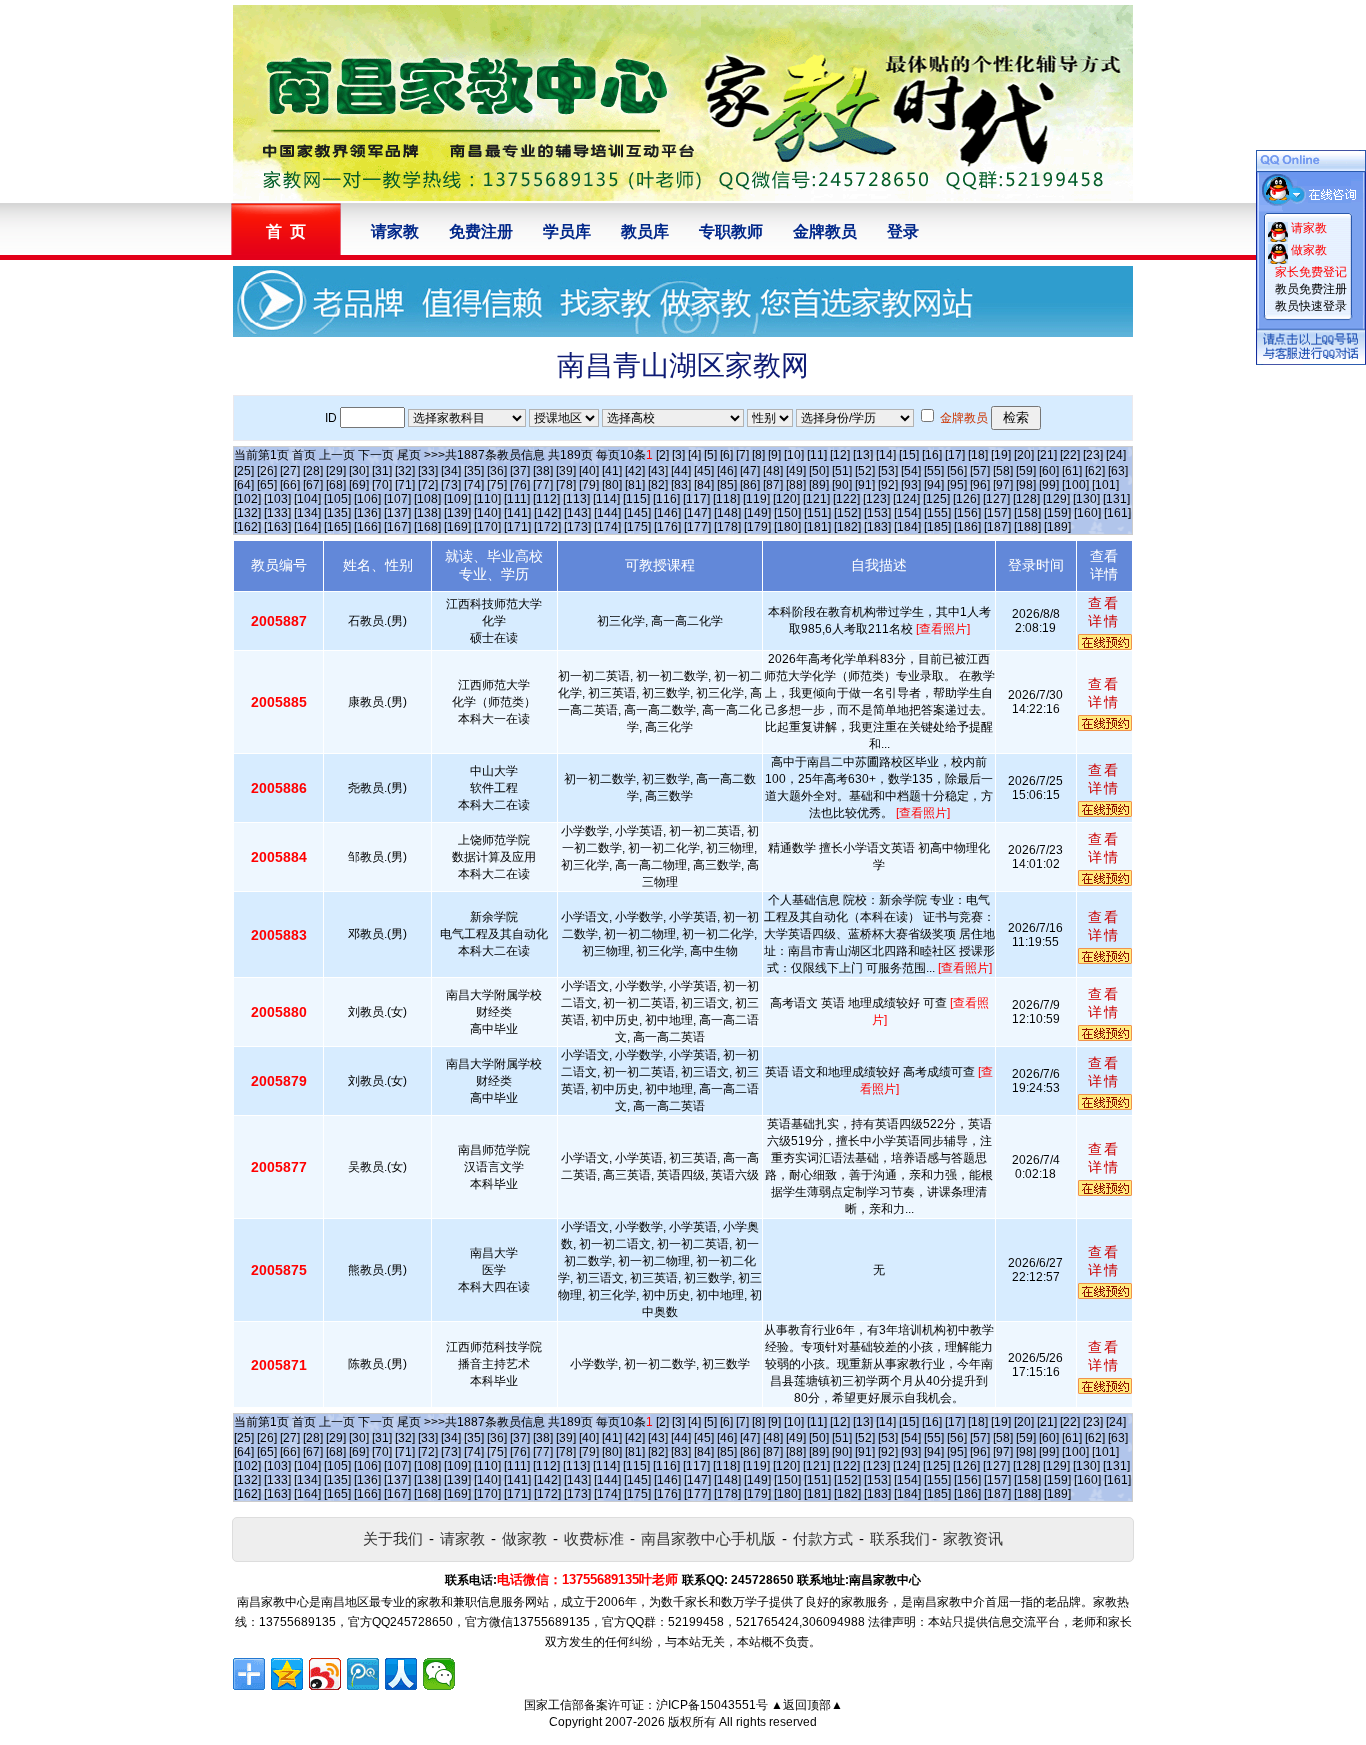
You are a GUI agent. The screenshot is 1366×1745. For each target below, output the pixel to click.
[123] (876, 499)
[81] (635, 485)
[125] (936, 499)
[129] (1056, 499)
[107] (397, 499)
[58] (1003, 471)
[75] (497, 485)
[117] (696, 499)
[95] (957, 485)
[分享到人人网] (401, 1674)
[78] (566, 485)
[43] (658, 471)
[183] (877, 527)
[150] (787, 513)
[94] (934, 485)
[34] (451, 471)
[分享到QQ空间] (287, 1674)
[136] (367, 513)
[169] (457, 527)
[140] (487, 513)
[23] (1093, 455)
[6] (726, 455)
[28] (313, 471)
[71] (405, 485)
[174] (607, 527)
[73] (451, 485)
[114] (606, 499)
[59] (1026, 471)
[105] (337, 499)
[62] (1095, 471)
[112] (546, 499)
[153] (877, 513)
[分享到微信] (439, 1674)
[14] (886, 455)
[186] (967, 527)
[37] (520, 471)
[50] (819, 471)
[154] (907, 513)
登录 (903, 231)
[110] (487, 499)
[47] (750, 471)
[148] (727, 513)
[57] (980, 471)
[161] (1117, 513)
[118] (726, 499)
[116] (666, 499)
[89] (819, 485)
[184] (907, 527)
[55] (934, 471)
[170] (487, 527)
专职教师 (731, 231)
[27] (290, 471)
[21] (1047, 455)
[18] (978, 455)
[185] (937, 527)
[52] (865, 471)
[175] (637, 527)
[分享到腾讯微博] (363, 1674)
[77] (543, 485)
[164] (307, 527)
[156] (967, 513)
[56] (957, 471)
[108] (427, 499)
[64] (244, 485)
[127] (996, 499)
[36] (497, 471)
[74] (474, 485)
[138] (427, 513)
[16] (932, 455)
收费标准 (594, 1538)
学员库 (567, 231)
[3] (678, 455)
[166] (367, 527)
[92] (888, 485)
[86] (750, 485)
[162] (247, 527)
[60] (1049, 471)
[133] (277, 513)
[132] (247, 513)
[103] (277, 499)
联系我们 (900, 1538)
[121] (816, 499)
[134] (307, 513)
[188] (1027, 527)
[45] (704, 471)
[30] (359, 471)
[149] (757, 513)
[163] (277, 527)
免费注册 (481, 231)
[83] (681, 485)
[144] (607, 513)
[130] (1086, 499)
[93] (911, 485)
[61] (1072, 471)
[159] (1057, 513)
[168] (427, 527)
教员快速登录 (1311, 306)
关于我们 (393, 1538)
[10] (794, 455)
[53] (888, 471)
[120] (786, 499)
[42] (635, 471)
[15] (909, 455)
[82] (658, 485)
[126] (966, 499)
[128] (1026, 499)
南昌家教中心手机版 (708, 1538)
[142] (547, 513)
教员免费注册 (1311, 289)
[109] (457, 499)
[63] (1118, 471)
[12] (840, 455)
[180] (787, 527)
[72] (428, 485)
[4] (694, 455)
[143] (577, 513)
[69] (359, 485)
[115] (636, 499)
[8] (758, 455)
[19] (1001, 455)
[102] (247, 499)
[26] (267, 471)
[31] (382, 471)
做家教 (524, 1538)
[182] (847, 527)
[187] (997, 527)
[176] (667, 527)
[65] (267, 485)
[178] (727, 527)
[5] (710, 455)
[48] (773, 471)
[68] (336, 485)
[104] (307, 499)
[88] (796, 485)
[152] (847, 513)
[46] (727, 471)
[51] (842, 471)
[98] (1026, 485)
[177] (697, 527)
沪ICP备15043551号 (712, 1705)
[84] (704, 485)
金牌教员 (825, 231)
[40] (589, 471)
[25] (244, 471)
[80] (612, 485)
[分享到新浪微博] (325, 1674)
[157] (997, 513)
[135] (337, 513)
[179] (757, 527)
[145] (637, 513)
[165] (337, 527)
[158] (1027, 513)
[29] (336, 471)
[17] (955, 455)
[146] (667, 513)
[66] (290, 485)
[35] (474, 471)
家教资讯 (973, 1538)
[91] (865, 485)
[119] (756, 499)
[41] (612, 471)
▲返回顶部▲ (807, 1705)
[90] (842, 485)
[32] (405, 471)
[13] (863, 455)
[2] (662, 455)
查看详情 (1104, 612)
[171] (517, 527)
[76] (520, 485)
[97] (1003, 485)
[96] (980, 485)
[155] (937, 513)
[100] (1075, 485)
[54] (911, 471)
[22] (1070, 455)
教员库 (645, 231)
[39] (566, 471)
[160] (1087, 513)
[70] (382, 485)
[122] (846, 499)
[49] (796, 471)
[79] (589, 485)
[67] (313, 485)
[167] (397, 527)
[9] (774, 455)
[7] (742, 455)
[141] (517, 513)
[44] (681, 471)
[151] (817, 513)
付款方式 (823, 1538)
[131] (1116, 499)
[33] (428, 471)
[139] (457, 513)
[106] (367, 499)
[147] (697, 513)
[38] (543, 471)
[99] (1049, 485)
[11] (817, 455)
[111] (517, 499)
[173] (577, 527)
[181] (817, 527)
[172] (547, 527)
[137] (397, 513)
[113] (576, 499)
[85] (727, 485)
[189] (1057, 527)
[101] (1105, 485)
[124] (906, 499)
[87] (773, 485)
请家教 (395, 231)
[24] (1116, 455)
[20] (1024, 455)
